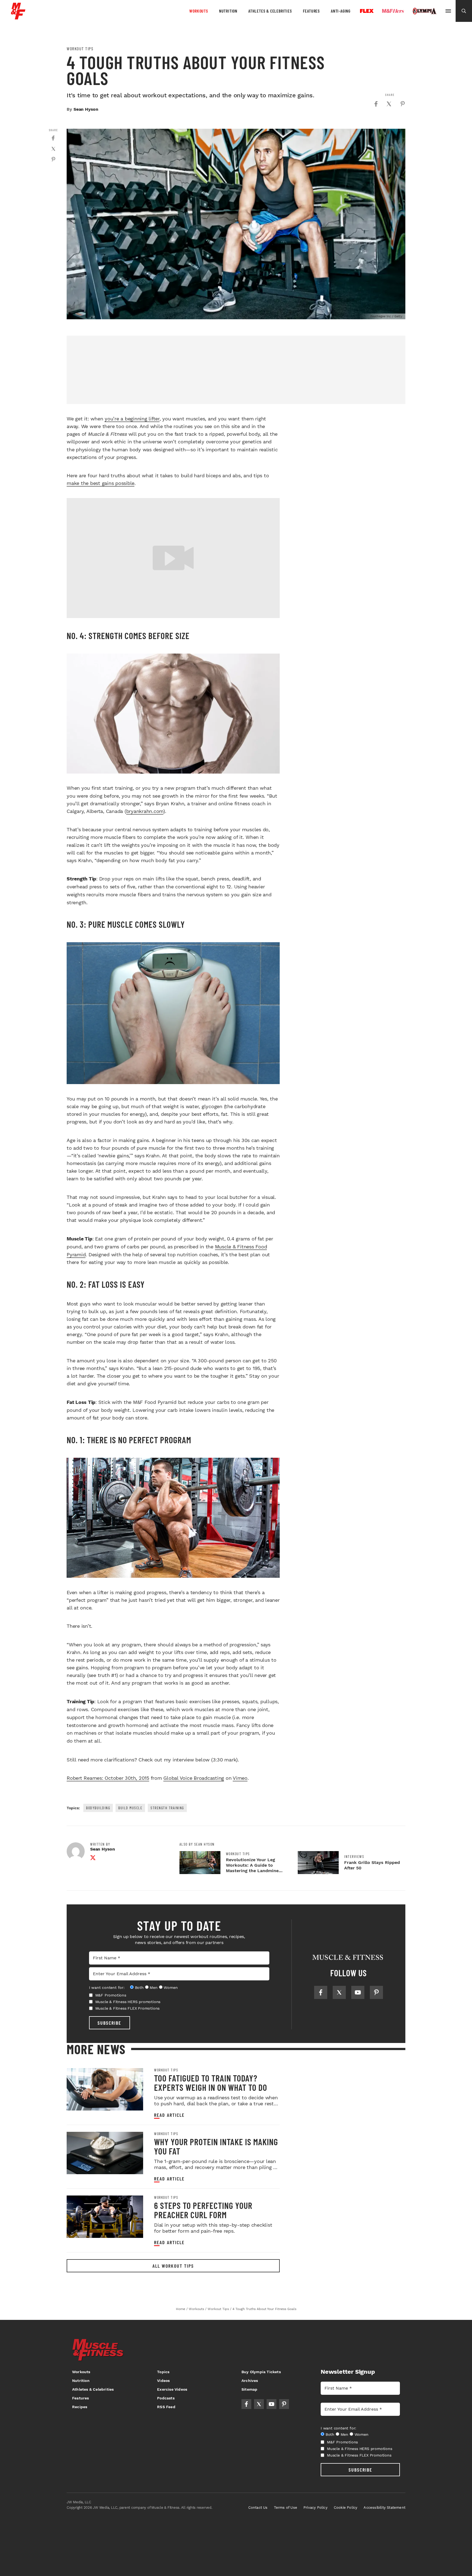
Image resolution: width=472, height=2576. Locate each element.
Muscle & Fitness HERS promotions (128, 2002)
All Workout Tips (173, 2266)
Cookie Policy (346, 2508)
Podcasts (166, 2398)
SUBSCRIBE (109, 2023)
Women (171, 1987)
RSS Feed (166, 2407)
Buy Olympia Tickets (261, 2372)
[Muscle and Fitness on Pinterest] (376, 1992)
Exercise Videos (172, 2389)
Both (139, 1987)
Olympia (424, 11)
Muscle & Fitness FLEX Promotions (128, 2008)
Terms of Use (286, 2508)
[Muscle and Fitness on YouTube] (358, 1992)
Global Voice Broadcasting (194, 1778)
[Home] (18, 17)
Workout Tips (80, 49)
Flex (367, 11)
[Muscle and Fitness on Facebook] (321, 1992)
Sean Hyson (86, 109)
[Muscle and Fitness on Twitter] (339, 1992)
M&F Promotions (111, 1995)
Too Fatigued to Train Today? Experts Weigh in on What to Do (211, 2083)
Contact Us (258, 2508)
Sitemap (249, 2389)
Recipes (80, 2407)
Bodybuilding (98, 1808)
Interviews (354, 1857)
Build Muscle (130, 1808)
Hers (393, 11)
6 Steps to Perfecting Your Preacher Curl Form (203, 2210)
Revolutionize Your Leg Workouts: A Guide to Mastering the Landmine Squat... (252, 1868)
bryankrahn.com (145, 811)
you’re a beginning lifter (132, 419)
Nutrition (228, 11)
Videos (163, 2381)
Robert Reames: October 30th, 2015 (108, 1778)
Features (311, 11)
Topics (163, 2372)
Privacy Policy (315, 2508)
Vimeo (240, 1778)
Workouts (199, 11)
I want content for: (107, 1987)
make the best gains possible (101, 483)
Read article (169, 2115)
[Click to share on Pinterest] (403, 104)
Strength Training (167, 1808)
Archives (250, 2381)
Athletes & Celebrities (270, 11)
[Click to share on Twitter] (389, 104)
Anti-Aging (341, 11)
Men (154, 1987)
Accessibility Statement (384, 2508)
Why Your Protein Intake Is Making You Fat (216, 2146)
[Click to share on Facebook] (376, 104)
